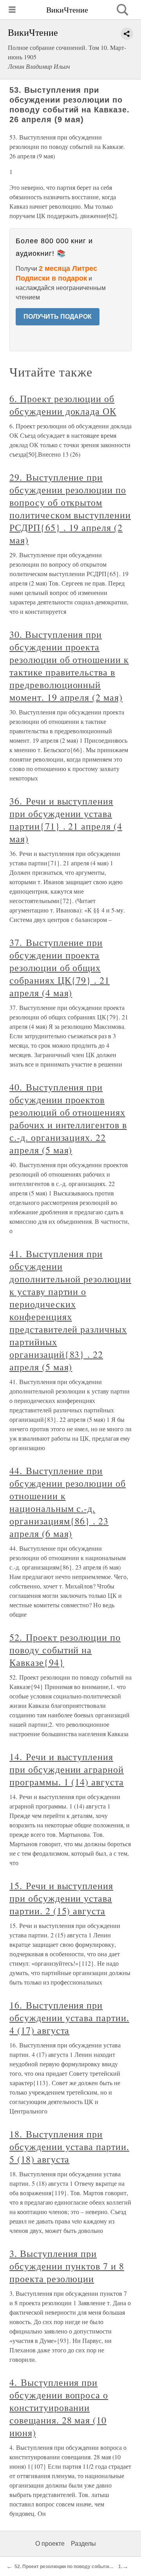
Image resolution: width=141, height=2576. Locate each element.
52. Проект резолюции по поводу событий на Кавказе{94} (65, 1650)
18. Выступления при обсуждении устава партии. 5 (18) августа (69, 2146)
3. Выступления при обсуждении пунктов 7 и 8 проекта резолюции (67, 2266)
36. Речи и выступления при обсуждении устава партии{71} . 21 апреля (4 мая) (66, 820)
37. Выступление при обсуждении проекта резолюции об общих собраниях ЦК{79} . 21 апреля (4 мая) (60, 968)
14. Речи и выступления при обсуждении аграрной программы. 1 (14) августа (67, 1769)
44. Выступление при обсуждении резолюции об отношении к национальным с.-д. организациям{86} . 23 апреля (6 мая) (68, 1502)
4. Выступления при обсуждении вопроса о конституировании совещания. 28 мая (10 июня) (59, 2407)
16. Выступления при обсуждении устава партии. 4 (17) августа (69, 2018)
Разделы (83, 2544)
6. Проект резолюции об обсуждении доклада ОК (63, 405)
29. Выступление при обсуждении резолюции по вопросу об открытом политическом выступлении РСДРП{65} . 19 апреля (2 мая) (70, 509)
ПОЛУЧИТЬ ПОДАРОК (58, 317)
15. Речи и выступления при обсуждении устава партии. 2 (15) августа (61, 1898)
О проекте (50, 2544)
